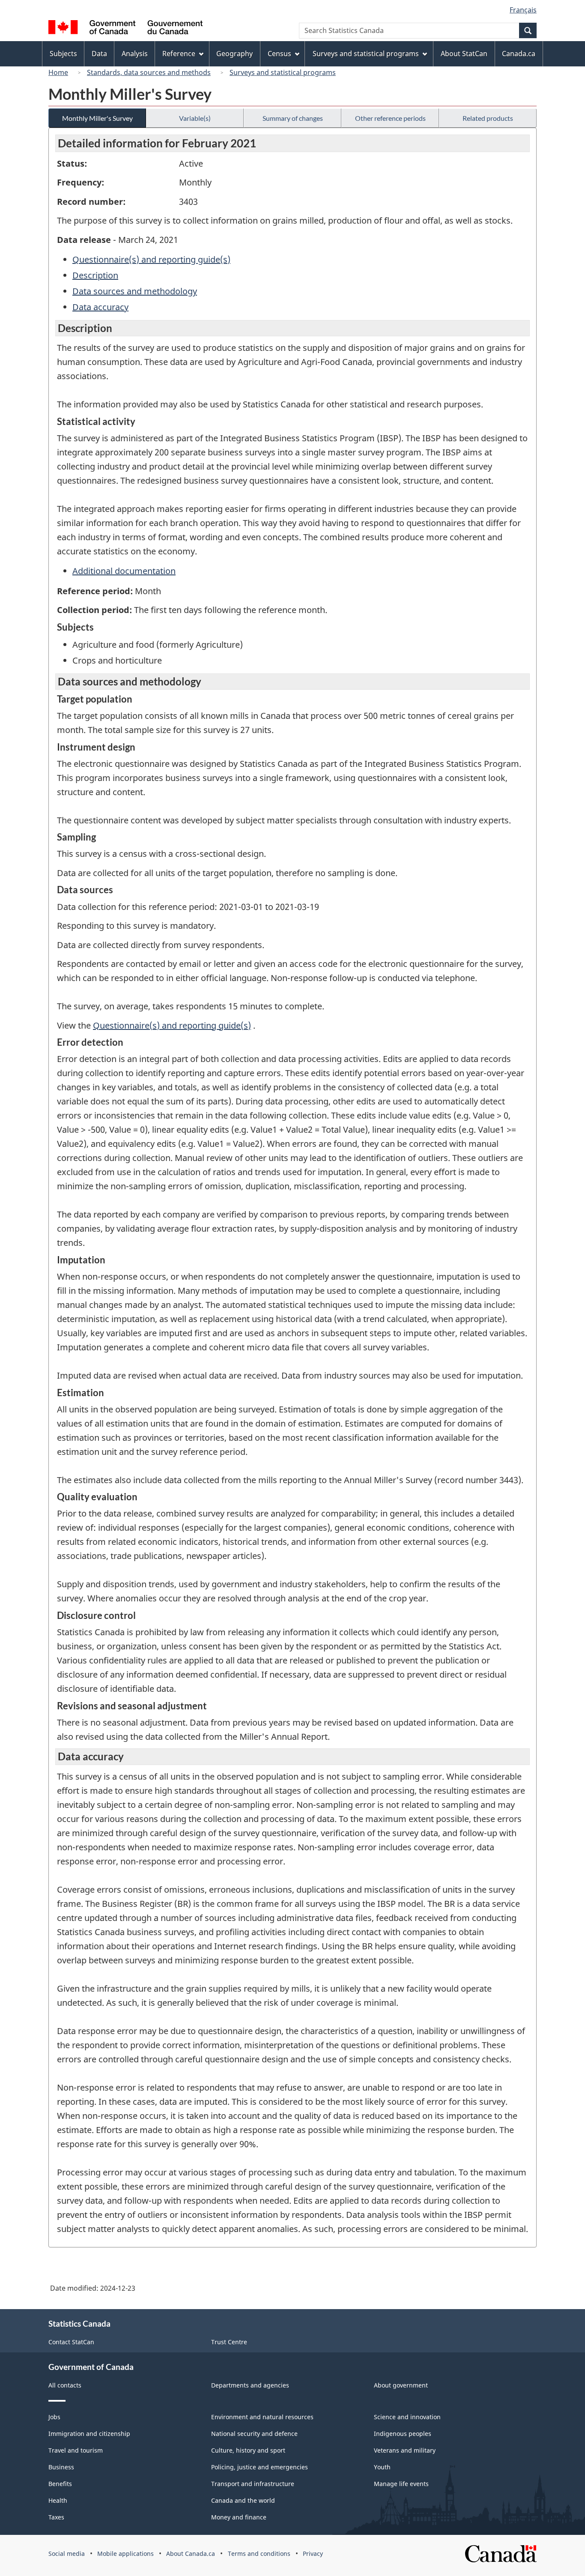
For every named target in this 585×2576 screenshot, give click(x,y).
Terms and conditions (259, 2554)
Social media (67, 2554)
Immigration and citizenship (89, 2434)
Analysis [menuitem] (135, 54)
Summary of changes (293, 118)
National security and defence (254, 2434)
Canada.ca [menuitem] (519, 54)
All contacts (65, 2385)
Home (58, 72)
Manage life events (401, 2484)
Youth (382, 2467)
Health (58, 2500)
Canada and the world (243, 2500)
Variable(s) (195, 118)
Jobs (54, 2417)
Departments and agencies (250, 2385)
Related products (488, 118)
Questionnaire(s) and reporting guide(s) (151, 259)
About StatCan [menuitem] (464, 54)
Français (523, 10)
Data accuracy (100, 307)
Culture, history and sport (248, 2450)
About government (401, 2385)
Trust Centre (229, 2342)
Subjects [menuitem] (63, 54)
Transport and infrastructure (253, 2484)
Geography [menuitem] (234, 54)
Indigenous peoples (403, 2434)
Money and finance (239, 2517)
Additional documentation (124, 571)
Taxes (56, 2517)
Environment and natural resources (262, 2417)
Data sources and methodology (135, 291)
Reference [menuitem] (179, 54)
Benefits (60, 2484)
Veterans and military (405, 2450)
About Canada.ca (191, 2554)
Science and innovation (407, 2417)
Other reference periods (390, 118)
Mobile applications (125, 2554)
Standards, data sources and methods (149, 72)
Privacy (313, 2554)
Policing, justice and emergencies (260, 2467)
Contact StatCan (71, 2342)
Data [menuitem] (99, 54)
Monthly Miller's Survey (97, 118)
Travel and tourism (76, 2450)
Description (95, 275)
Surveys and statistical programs (283, 72)
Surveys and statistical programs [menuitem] (366, 54)
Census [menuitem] (279, 54)
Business (61, 2467)
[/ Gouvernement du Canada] (125, 28)
